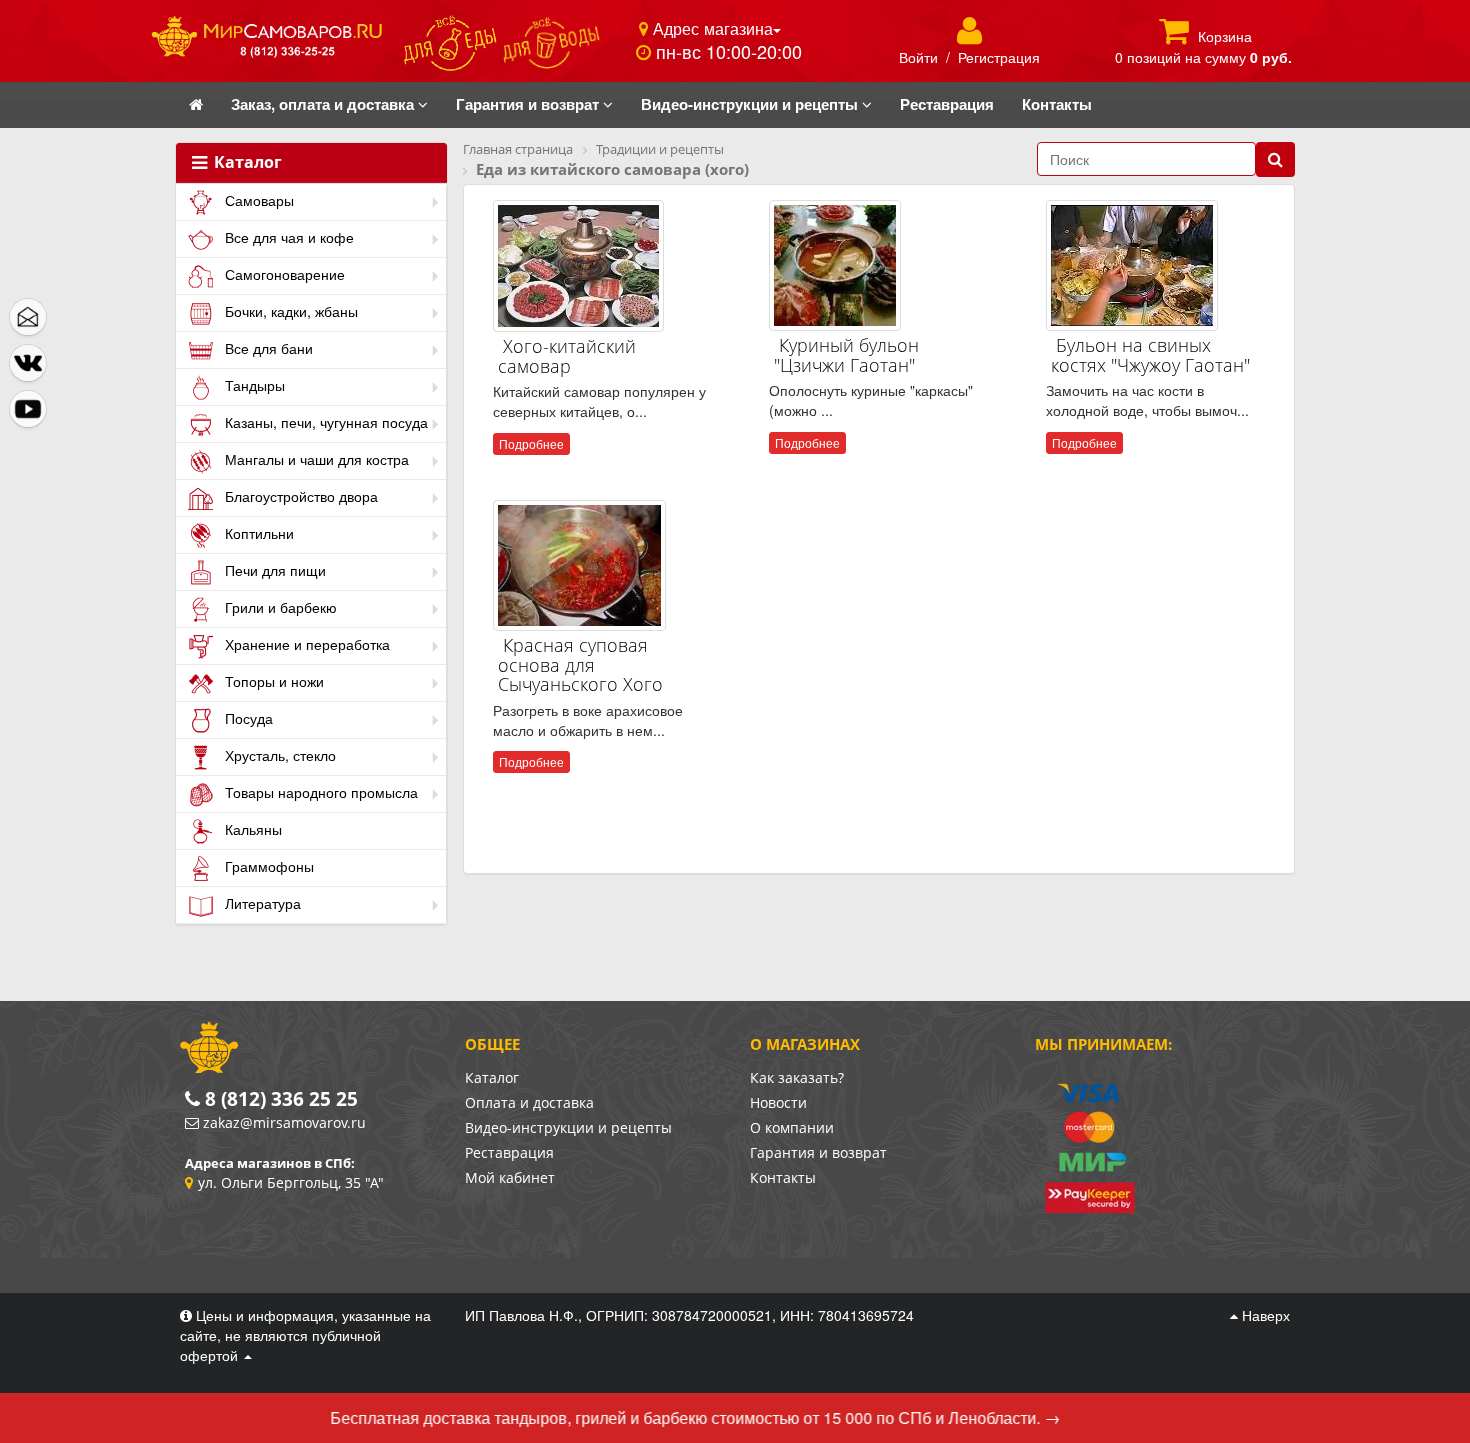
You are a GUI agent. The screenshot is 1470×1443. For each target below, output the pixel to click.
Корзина (1225, 36)
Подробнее (531, 443)
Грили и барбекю (279, 607)
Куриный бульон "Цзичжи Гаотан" (846, 355)
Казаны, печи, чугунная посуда (324, 422)
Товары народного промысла (319, 792)
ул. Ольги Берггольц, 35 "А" (291, 1182)
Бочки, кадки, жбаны (289, 311)
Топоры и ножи (272, 681)
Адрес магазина (710, 28)
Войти (918, 57)
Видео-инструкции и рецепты (568, 1127)
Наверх (1264, 1315)
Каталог (246, 163)
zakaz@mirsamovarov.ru (284, 1122)
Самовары (257, 200)
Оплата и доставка (529, 1102)
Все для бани (267, 348)
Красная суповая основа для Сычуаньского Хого (580, 665)
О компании (792, 1127)
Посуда (247, 718)
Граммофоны (267, 866)
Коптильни (257, 533)
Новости (778, 1102)
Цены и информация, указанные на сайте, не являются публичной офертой (305, 1335)
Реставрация (509, 1152)
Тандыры (253, 385)
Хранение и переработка (305, 644)
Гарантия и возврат (818, 1152)
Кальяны (251, 829)
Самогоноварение (283, 274)
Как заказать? (797, 1077)
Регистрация (999, 57)
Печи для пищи (273, 570)
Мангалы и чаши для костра (315, 459)
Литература (261, 903)
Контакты (783, 1177)
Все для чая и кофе (287, 237)
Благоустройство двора (299, 496)
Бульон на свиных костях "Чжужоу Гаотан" (1150, 355)
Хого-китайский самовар (567, 356)
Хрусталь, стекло (278, 755)
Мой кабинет (510, 1177)
